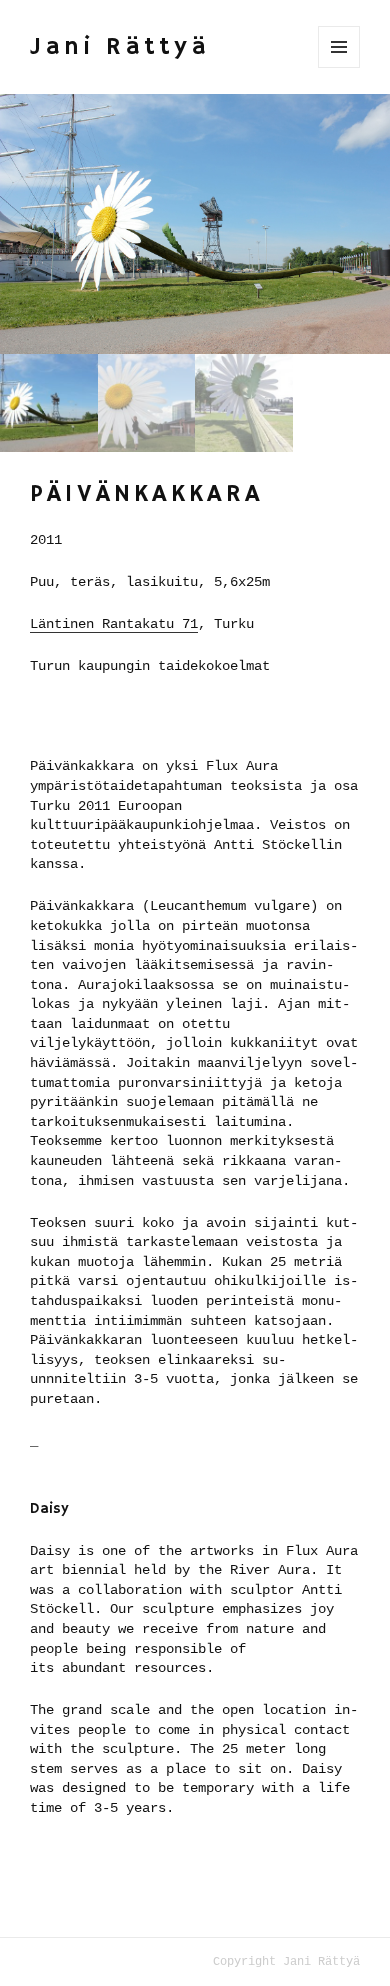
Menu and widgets (339, 47)
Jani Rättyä (120, 47)
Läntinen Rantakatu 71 (114, 624)
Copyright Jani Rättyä (286, 1962)
